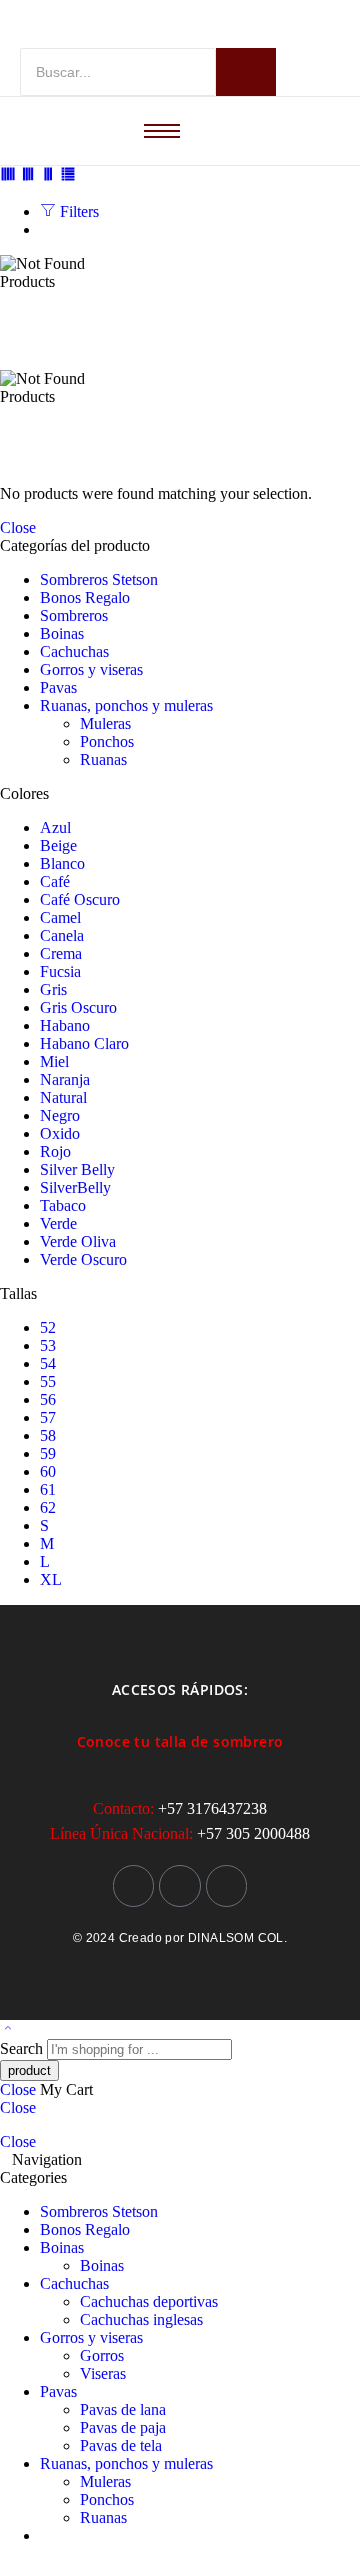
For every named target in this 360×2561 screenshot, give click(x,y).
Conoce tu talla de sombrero (180, 1741)
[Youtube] (227, 1886)
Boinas (62, 633)
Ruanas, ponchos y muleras (126, 705)
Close (18, 527)
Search (23, 2048)
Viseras (103, 2373)
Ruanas (103, 759)
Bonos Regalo (85, 597)
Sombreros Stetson (99, 579)
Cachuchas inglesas (141, 2319)
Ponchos (107, 741)
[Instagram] (134, 1886)
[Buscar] (246, 72)
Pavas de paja (123, 2427)
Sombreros (74, 615)
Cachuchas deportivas (149, 2301)
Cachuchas (74, 651)
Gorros (102, 2355)
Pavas (58, 687)
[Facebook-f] (180, 1886)
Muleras (105, 723)
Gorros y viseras (91, 669)
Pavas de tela (121, 2445)
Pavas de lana (123, 2409)
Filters (77, 211)
